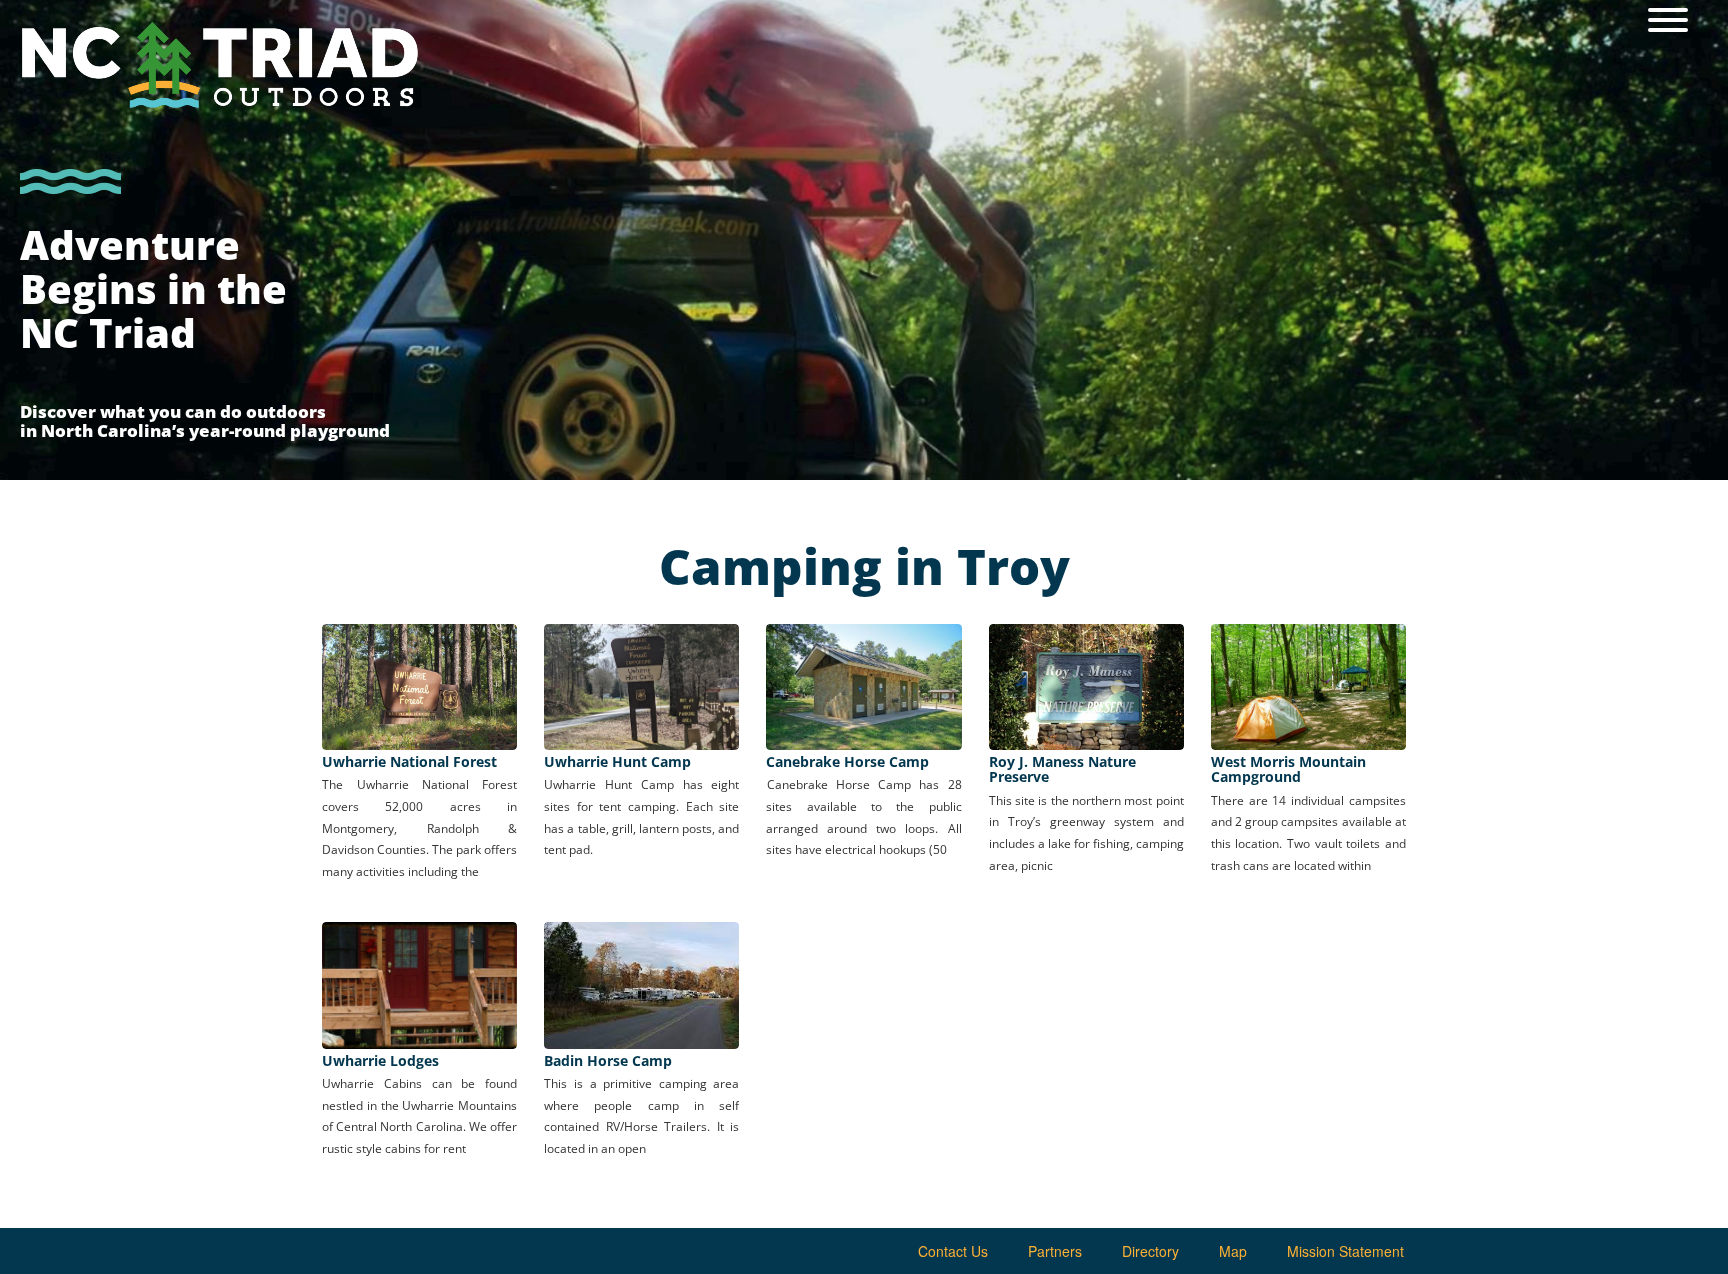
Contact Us (953, 1251)
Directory (1150, 1251)
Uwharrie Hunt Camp (617, 761)
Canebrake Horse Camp (847, 761)
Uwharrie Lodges (380, 1060)
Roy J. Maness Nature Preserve (1062, 769)
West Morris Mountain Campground (1288, 769)
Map (1233, 1251)
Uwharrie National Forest (409, 761)
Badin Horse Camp (608, 1060)
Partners (1055, 1251)
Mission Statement (1345, 1251)
